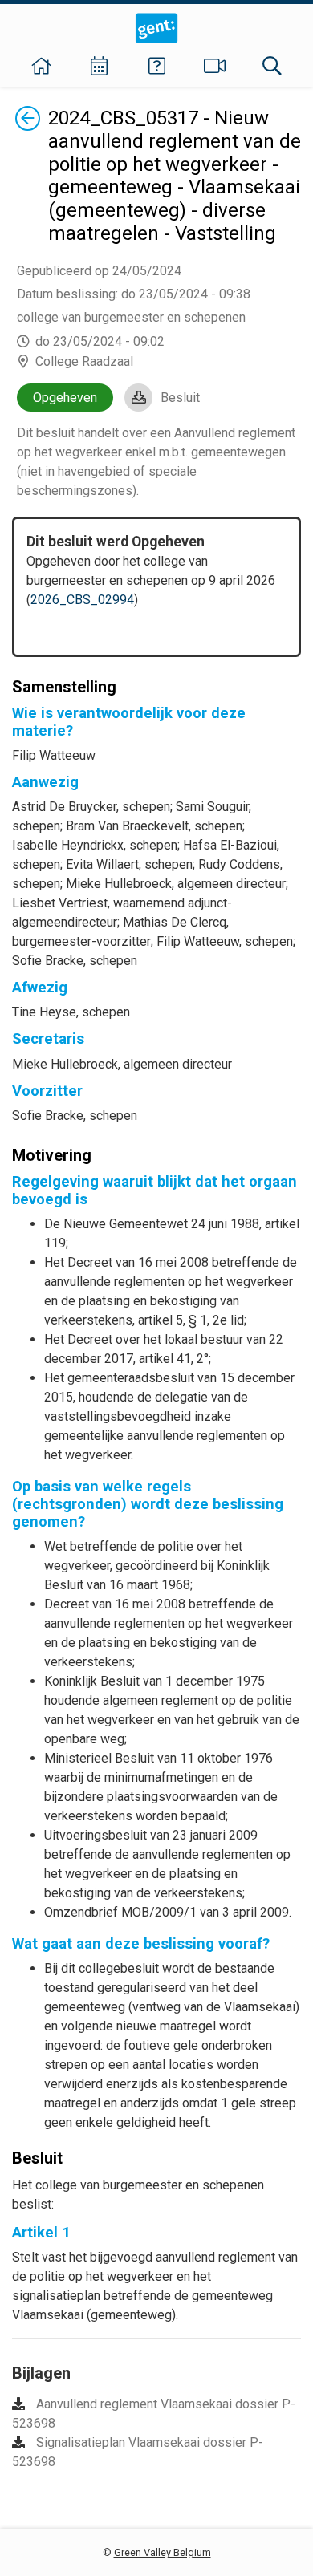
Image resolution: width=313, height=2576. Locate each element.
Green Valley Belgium (163, 2552)
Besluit (180, 398)
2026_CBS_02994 (82, 600)
